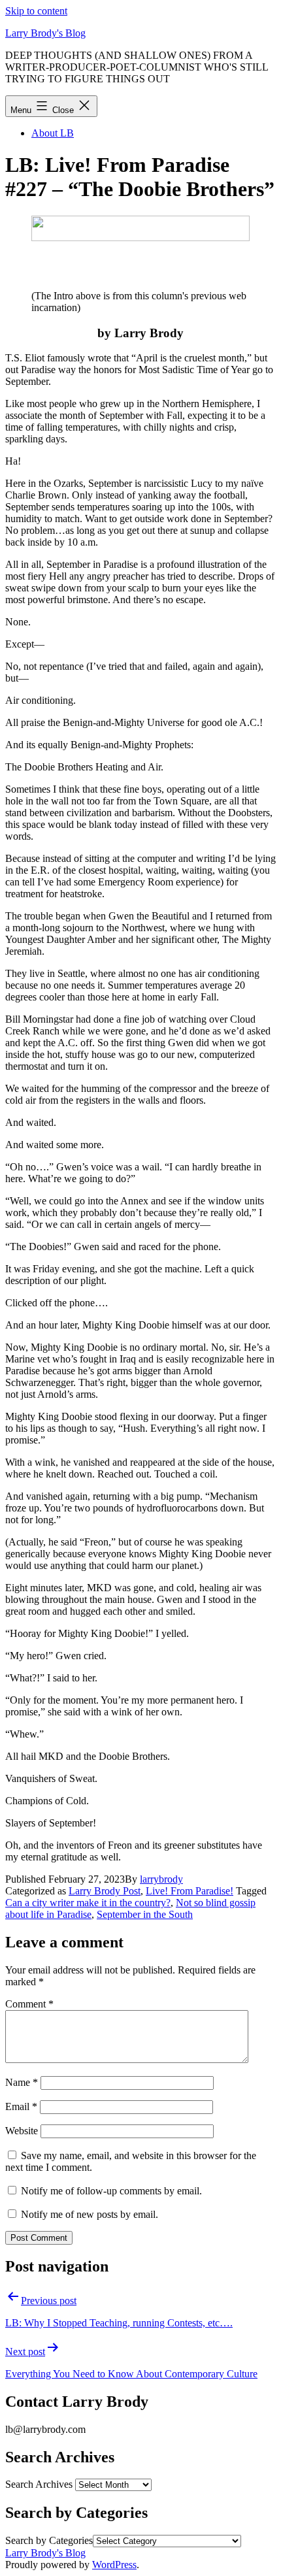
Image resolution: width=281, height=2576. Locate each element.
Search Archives (39, 2484)
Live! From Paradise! (190, 1891)
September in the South (145, 1914)
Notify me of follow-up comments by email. (111, 2191)
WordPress (114, 2565)
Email (21, 2106)
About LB (53, 133)
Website (22, 2131)
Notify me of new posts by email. (90, 2214)
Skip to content (36, 11)
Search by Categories (49, 2540)
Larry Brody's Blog (45, 33)
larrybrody (161, 1879)
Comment (29, 2004)
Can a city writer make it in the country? (88, 1903)
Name (22, 2082)
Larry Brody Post (105, 1891)
